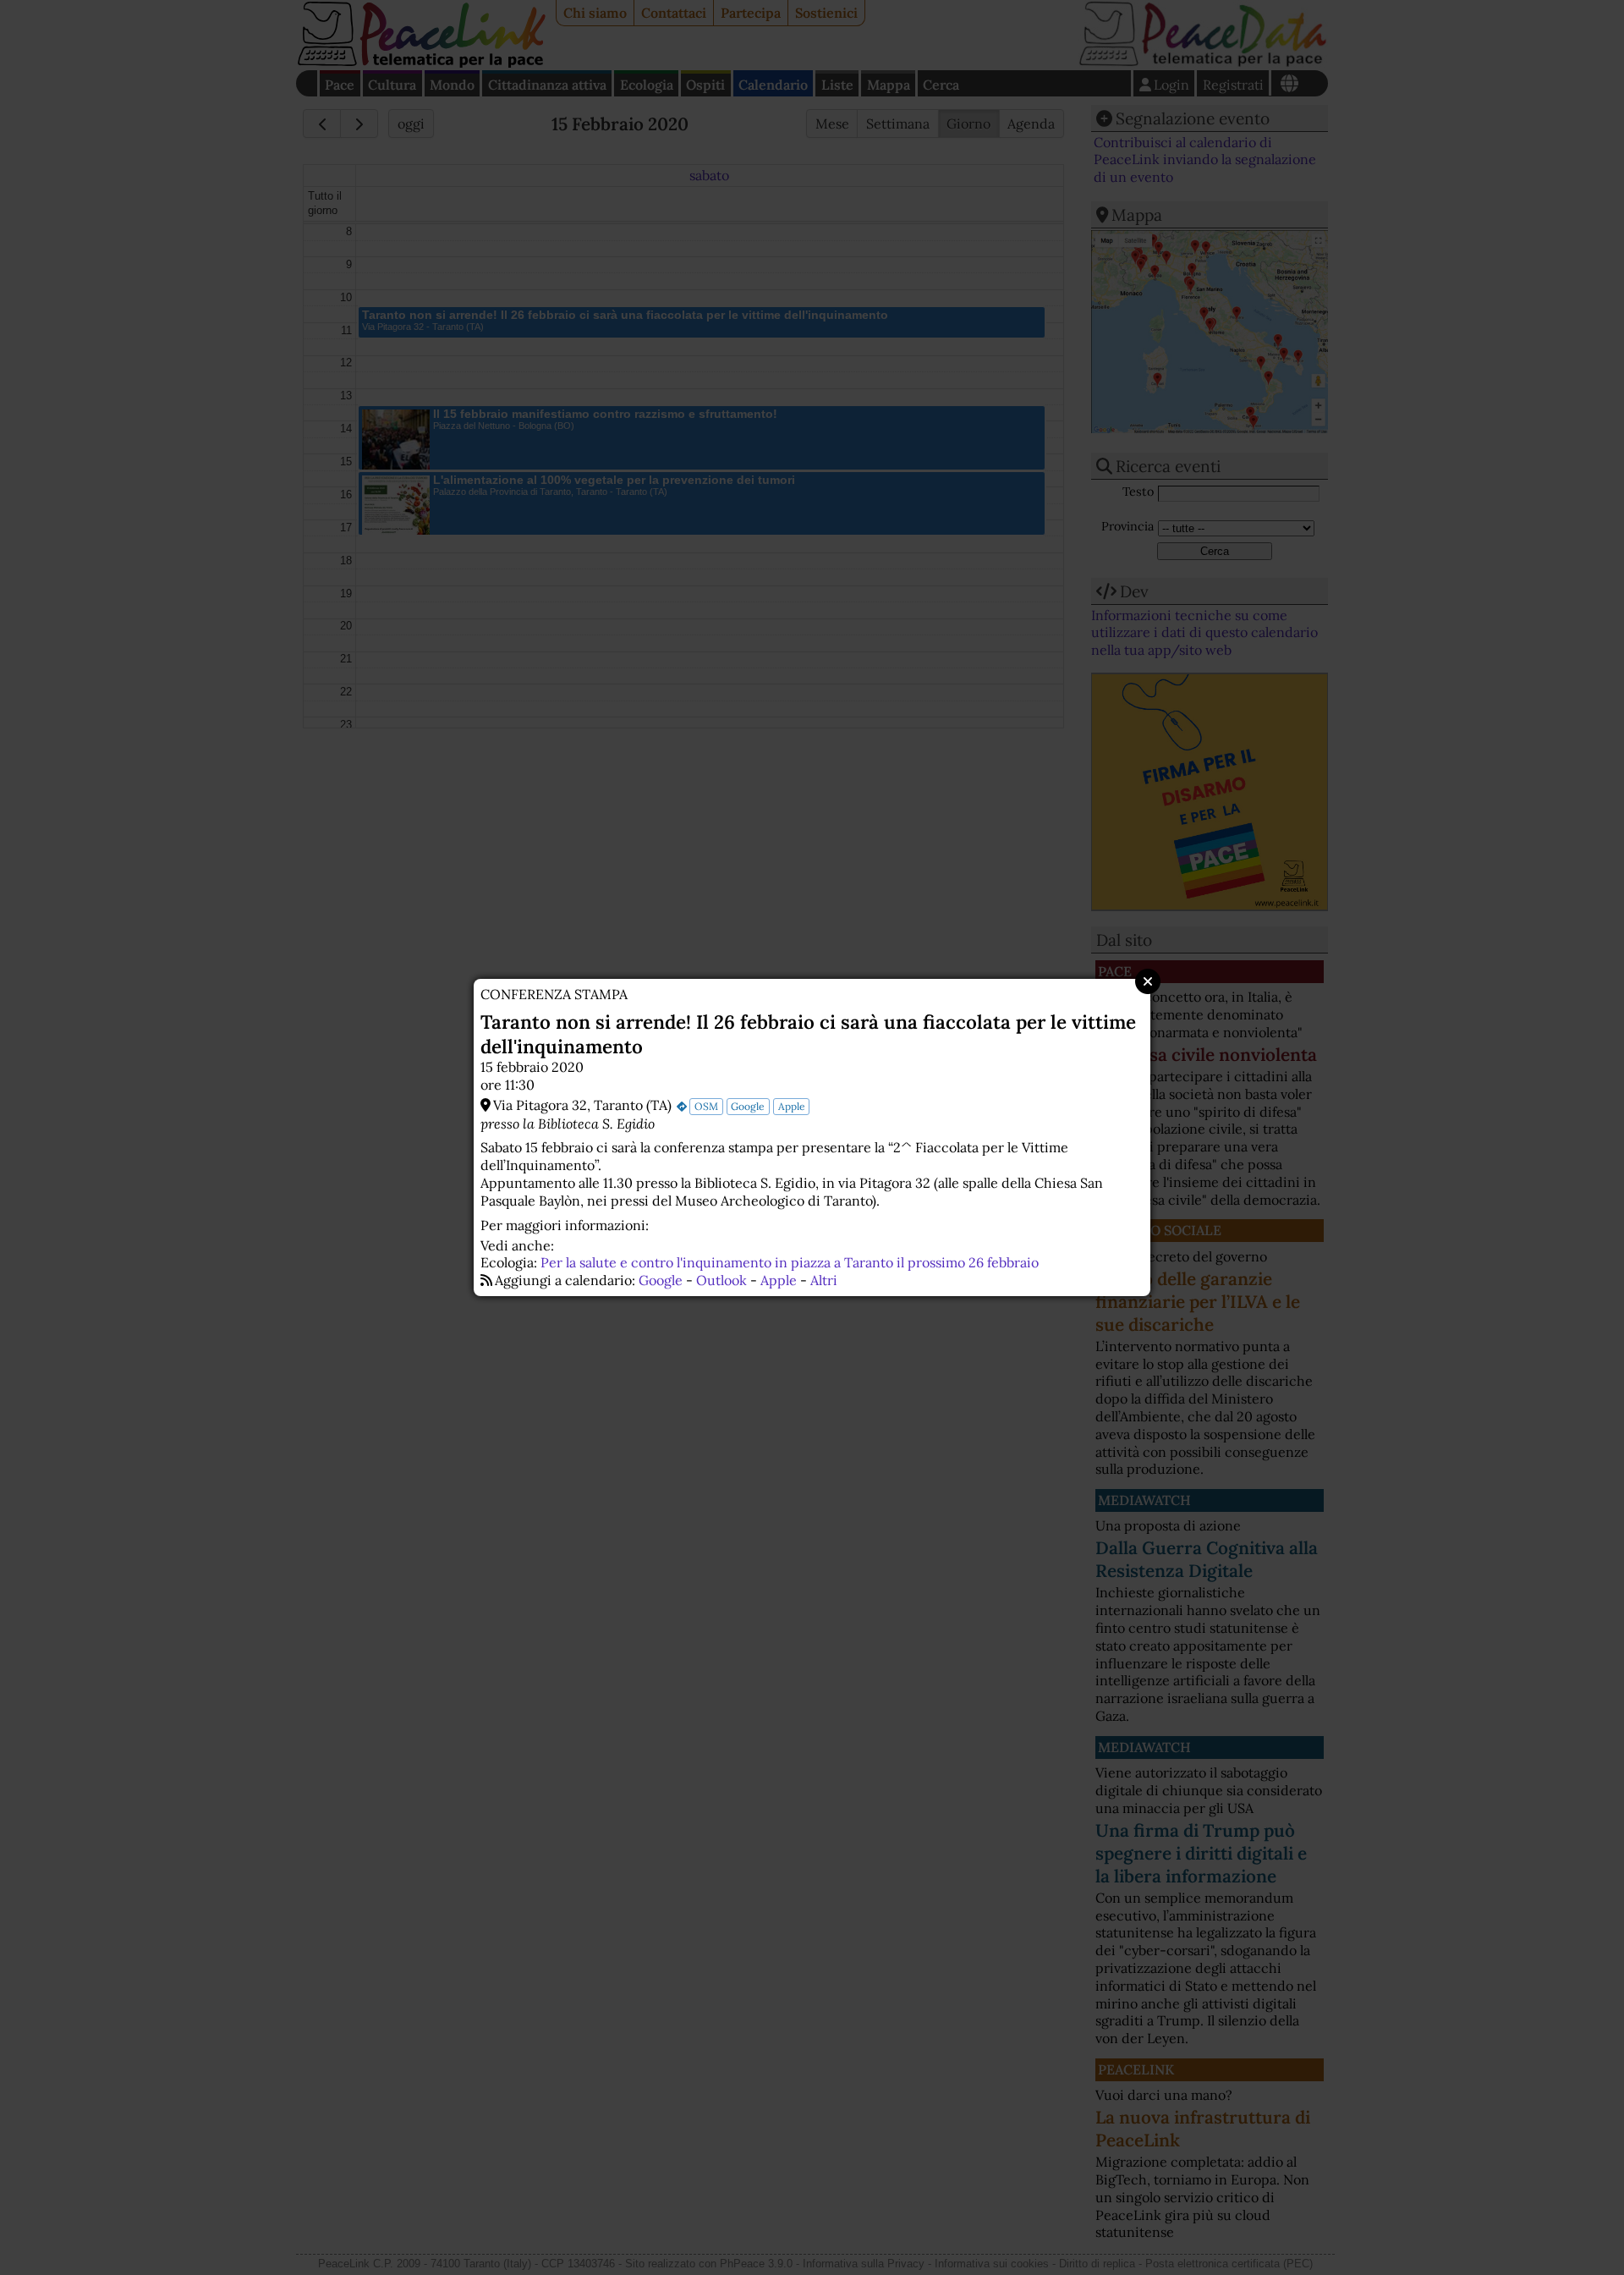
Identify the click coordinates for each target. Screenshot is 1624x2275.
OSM (706, 1106)
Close (1148, 981)
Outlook (721, 1280)
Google (748, 1106)
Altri (824, 1280)
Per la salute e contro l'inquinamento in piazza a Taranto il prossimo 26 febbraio (790, 1262)
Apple (792, 1106)
